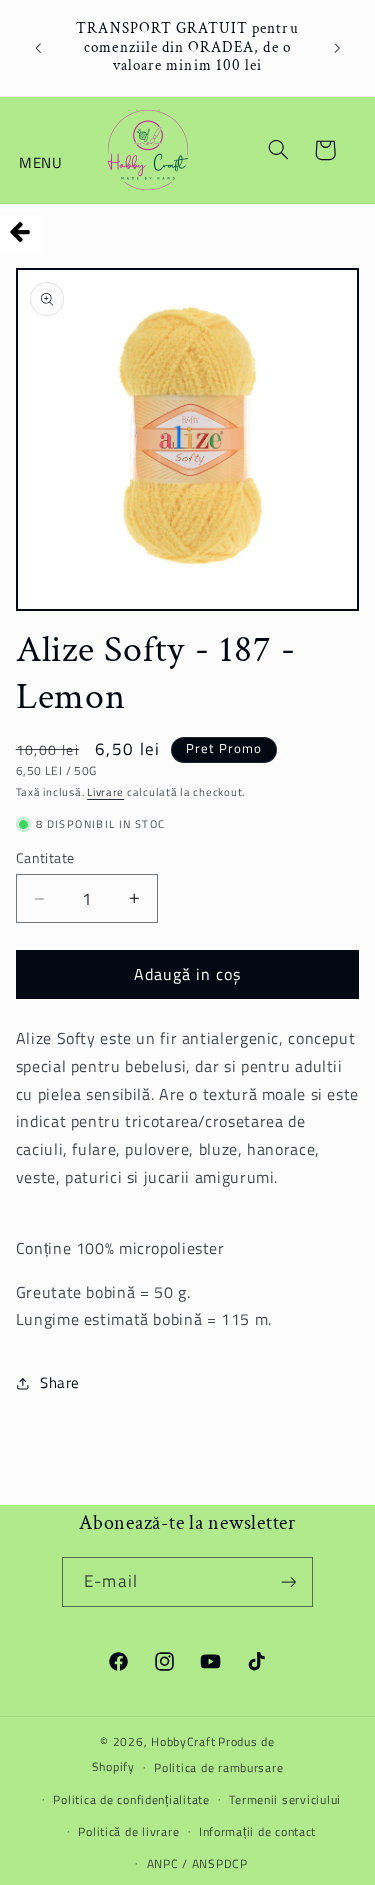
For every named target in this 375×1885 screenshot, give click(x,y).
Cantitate (45, 858)
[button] (42, 150)
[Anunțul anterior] (38, 48)
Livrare (105, 792)
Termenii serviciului (285, 1799)
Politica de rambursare (218, 1767)
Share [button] (60, 1382)
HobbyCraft (183, 1741)
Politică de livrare (128, 1831)
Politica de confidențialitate (131, 1799)
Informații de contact (257, 1831)
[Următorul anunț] (337, 48)
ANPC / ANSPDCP (197, 1863)
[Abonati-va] (288, 1581)
